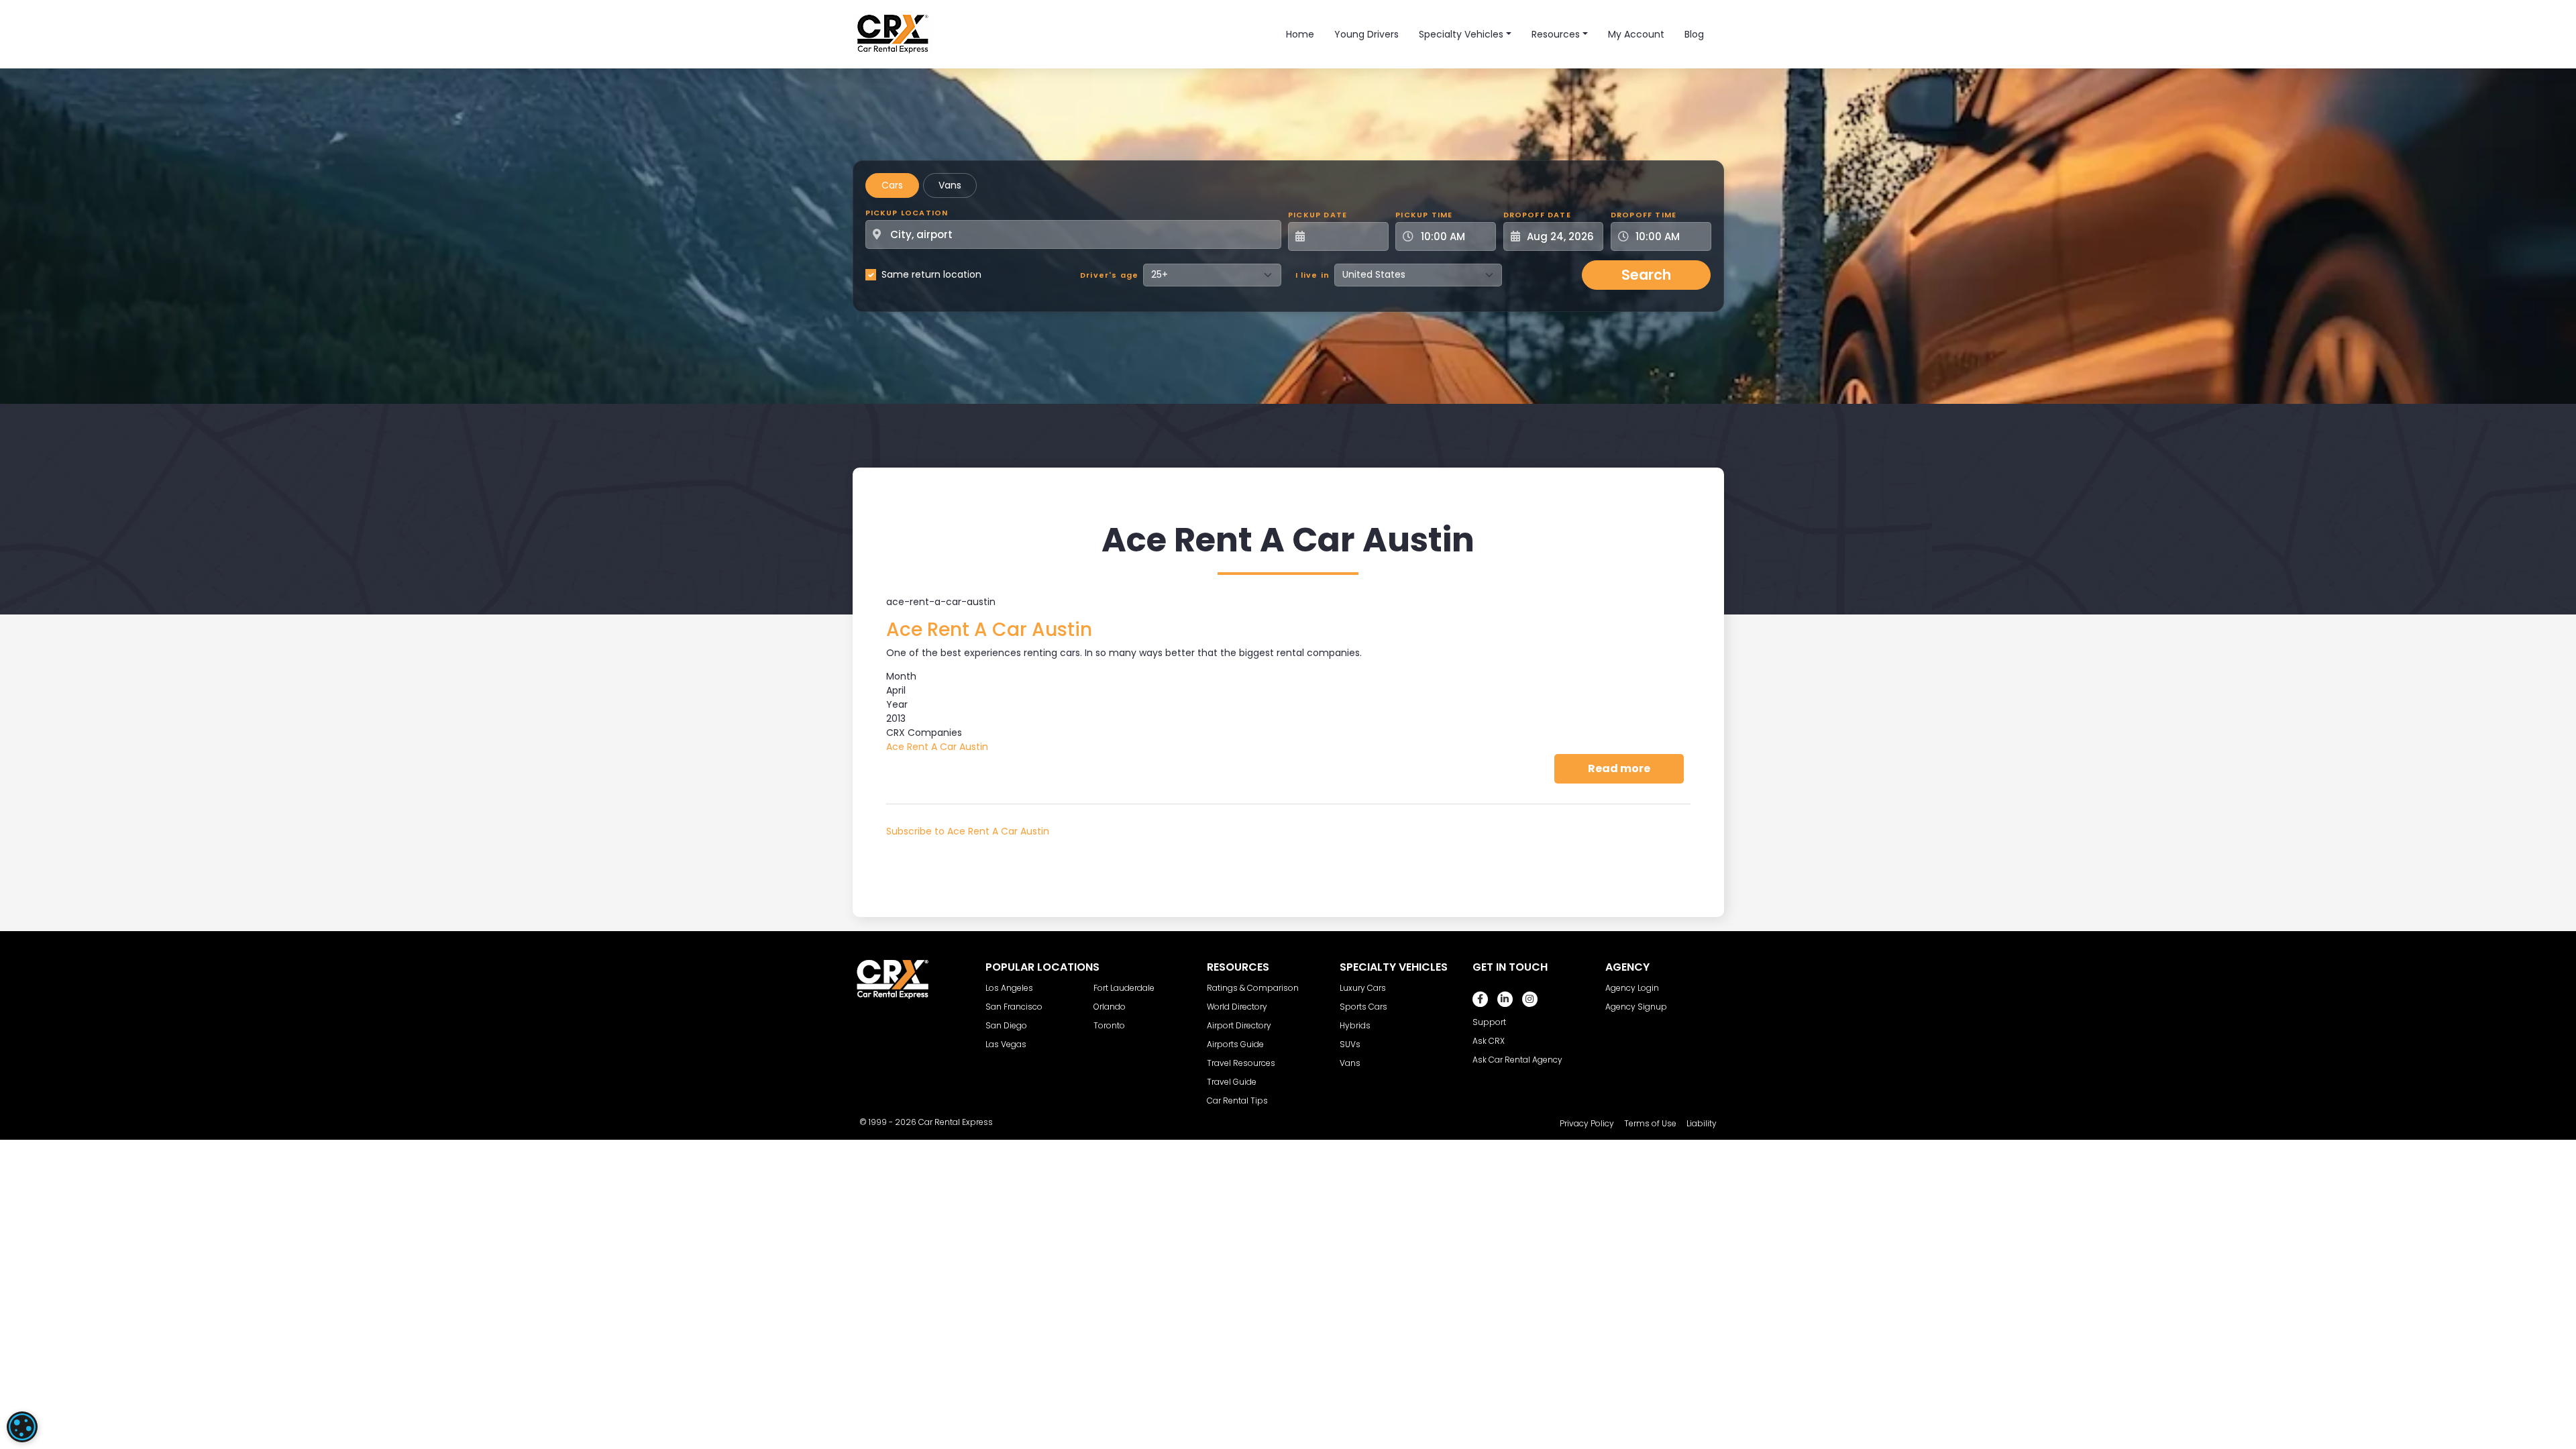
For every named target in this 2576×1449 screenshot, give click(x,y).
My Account (1636, 34)
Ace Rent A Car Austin (937, 747)
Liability (1702, 1123)
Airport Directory (1239, 1025)
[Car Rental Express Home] (893, 34)
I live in (1313, 275)
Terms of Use (1650, 1123)
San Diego (1006, 1025)
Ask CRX (1489, 1041)
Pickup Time (1424, 215)
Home (1300, 34)
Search (1646, 275)
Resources (1556, 34)
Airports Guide (1235, 1044)
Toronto (1109, 1025)
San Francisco (1014, 1007)
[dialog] (22, 1427)
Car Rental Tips (1237, 1101)
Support (1489, 1022)
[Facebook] (1480, 999)
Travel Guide (1232, 1082)
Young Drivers (1366, 34)
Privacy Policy (1587, 1123)
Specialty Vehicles (1461, 34)
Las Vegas (1006, 1044)
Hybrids (1355, 1025)
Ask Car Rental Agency (1517, 1060)
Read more (1636, 768)
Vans (950, 185)
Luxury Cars (1363, 988)
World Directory (1237, 1007)
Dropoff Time (1644, 215)
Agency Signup (1636, 1007)
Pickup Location (907, 213)
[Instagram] (1530, 999)
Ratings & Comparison (1253, 988)
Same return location (931, 274)
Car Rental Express (956, 1122)
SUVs (1350, 1044)
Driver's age (1109, 275)
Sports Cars (1363, 1007)
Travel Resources (1241, 1063)
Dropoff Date (1537, 215)
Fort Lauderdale (1124, 988)
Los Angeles (1009, 988)
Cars (892, 185)
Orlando (1110, 1007)
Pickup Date (1318, 215)
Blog (1694, 34)
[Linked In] (1505, 999)
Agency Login (1632, 988)
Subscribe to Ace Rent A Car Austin (968, 831)
